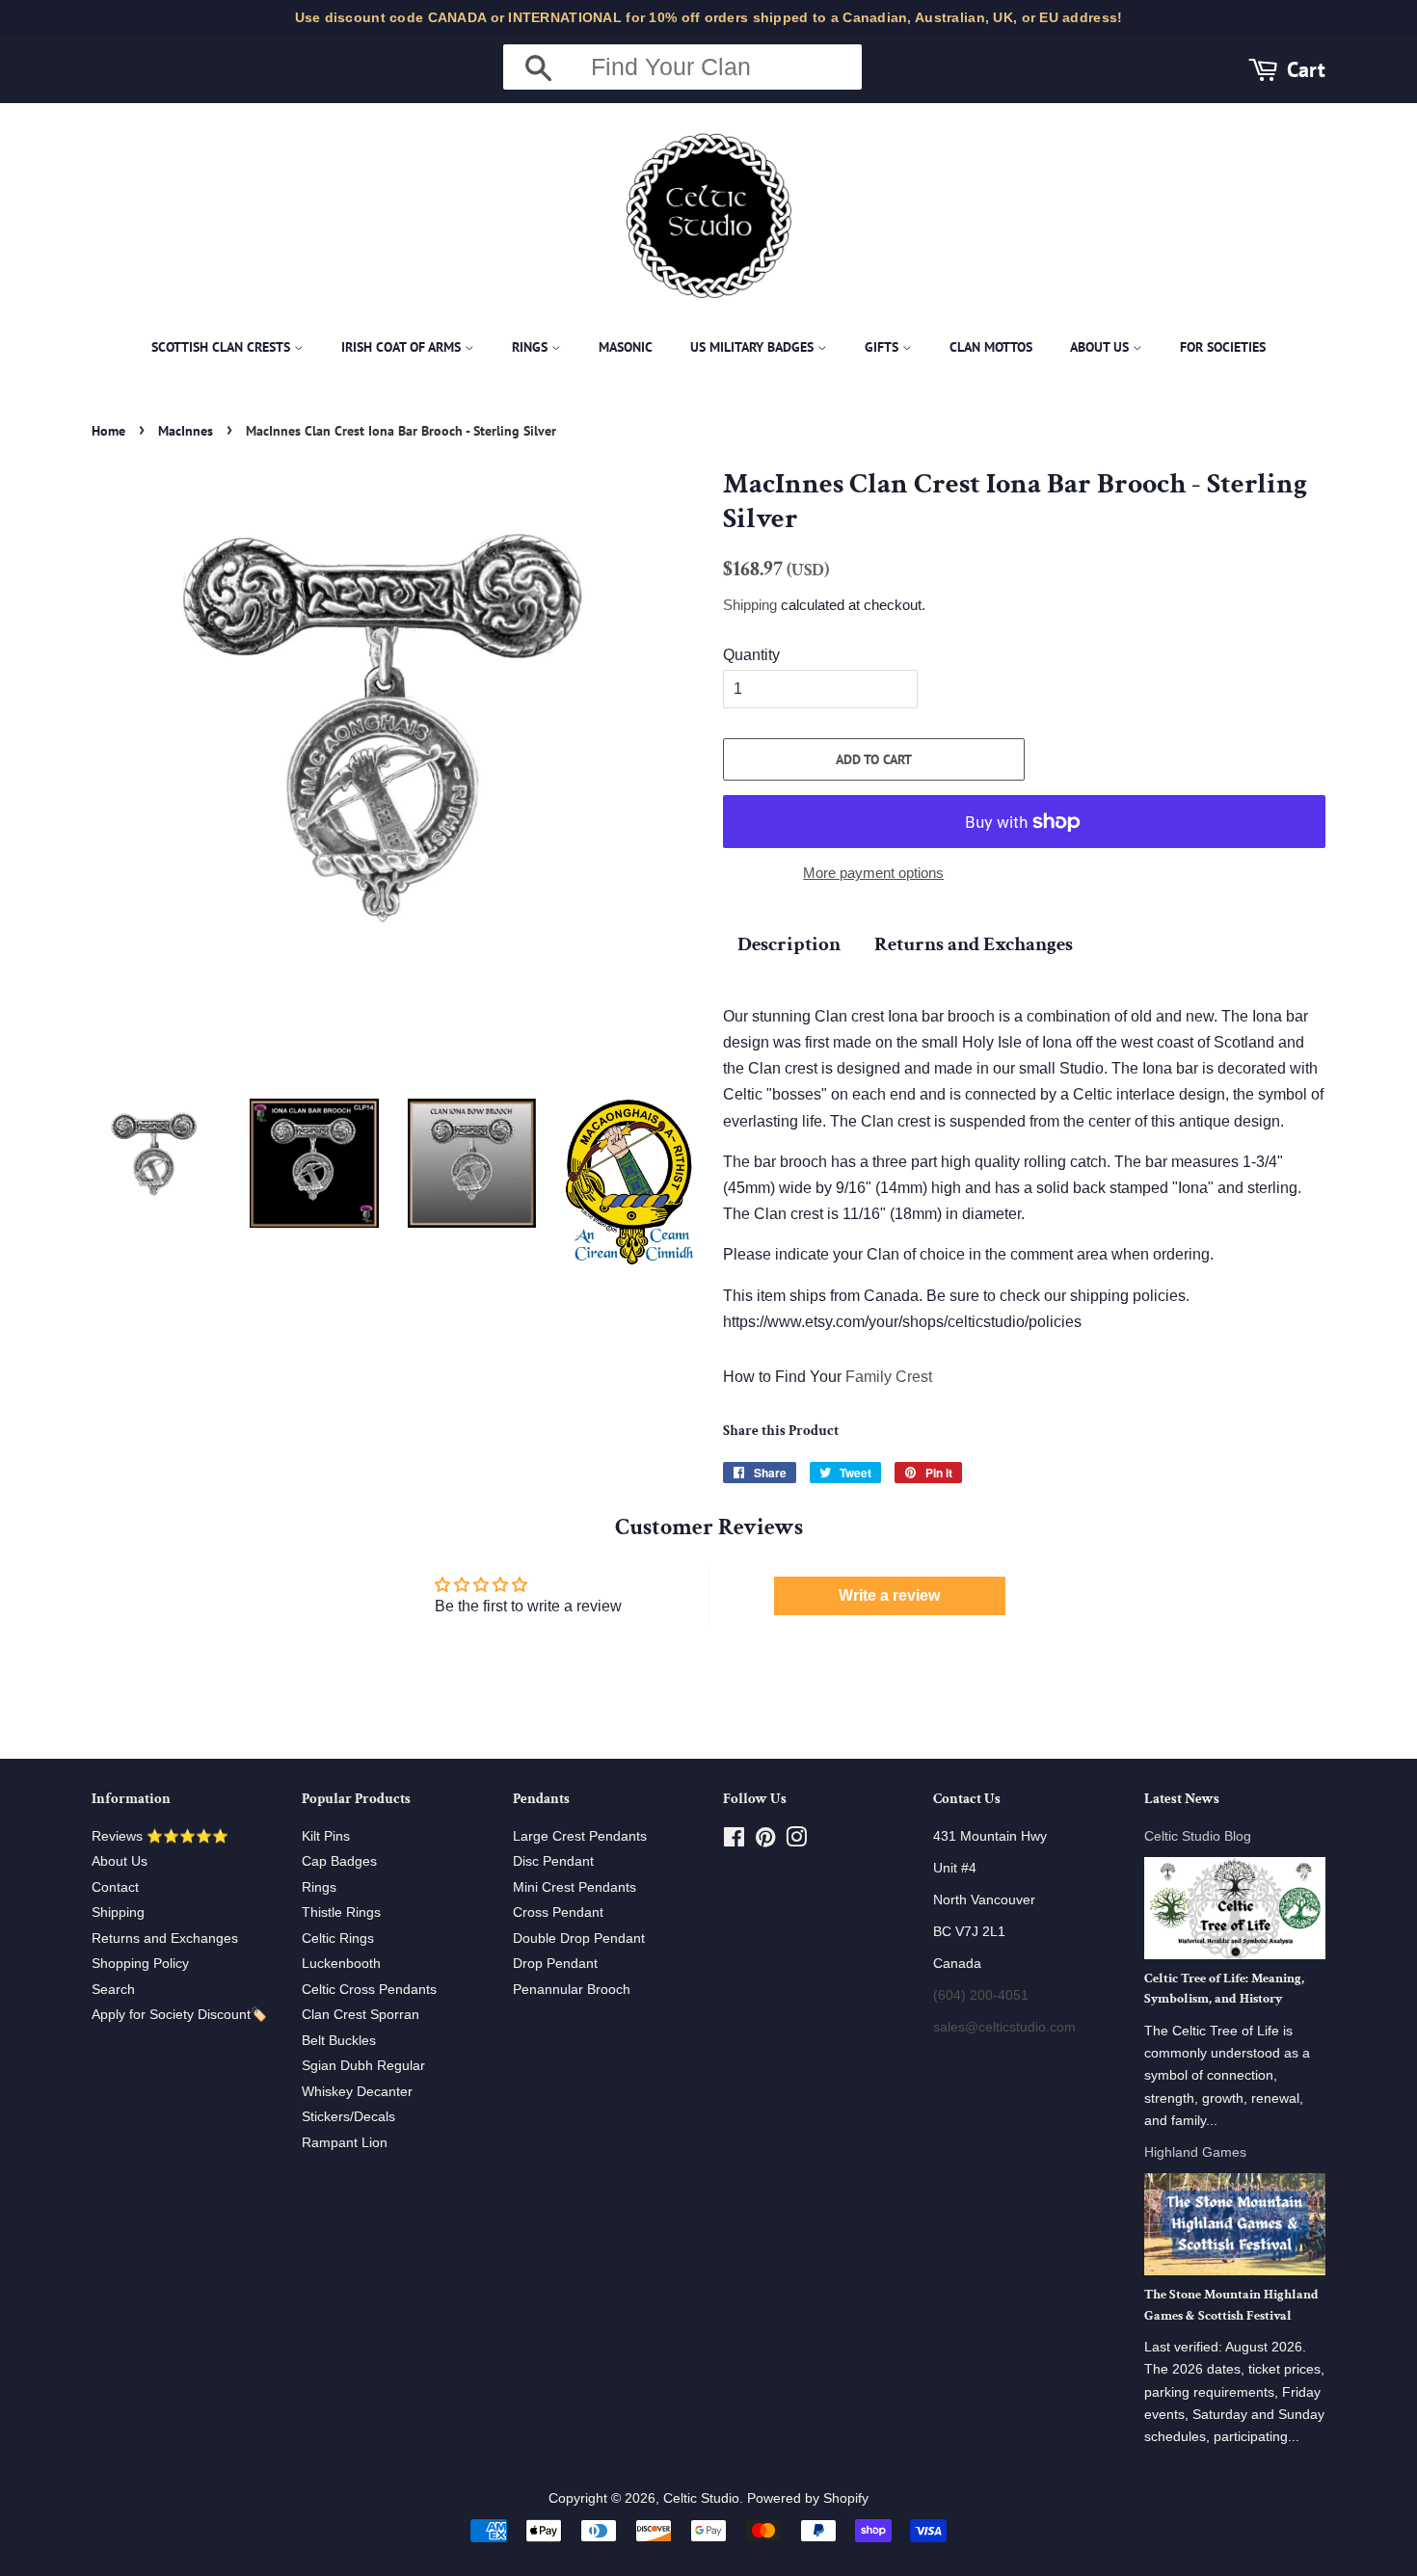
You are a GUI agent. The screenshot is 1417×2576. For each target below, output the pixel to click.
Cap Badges (339, 1861)
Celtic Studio (701, 2498)
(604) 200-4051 (981, 1995)
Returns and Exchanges (974, 944)
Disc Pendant (553, 1861)
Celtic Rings (338, 1939)
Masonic (626, 347)
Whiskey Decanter (357, 2092)
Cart (1306, 69)
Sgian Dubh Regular (363, 2066)
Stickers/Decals (348, 2117)
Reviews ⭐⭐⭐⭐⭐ (160, 1836)
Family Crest (889, 1377)
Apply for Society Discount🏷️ (179, 2015)
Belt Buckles (339, 2041)
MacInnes (186, 431)
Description (789, 944)
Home (108, 431)
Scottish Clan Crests (223, 347)
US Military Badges (754, 347)
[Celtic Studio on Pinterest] (765, 1841)
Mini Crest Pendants (575, 1887)
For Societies (1223, 347)
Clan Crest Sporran (361, 2015)
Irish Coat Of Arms (403, 347)
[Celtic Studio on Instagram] (796, 1841)
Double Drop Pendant (579, 1939)
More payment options (873, 873)
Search (113, 1990)
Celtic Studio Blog (1198, 1836)
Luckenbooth (341, 1964)
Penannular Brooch (572, 1990)
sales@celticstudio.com (1004, 2027)
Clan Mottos (991, 347)
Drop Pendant (555, 1964)
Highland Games (1195, 2152)
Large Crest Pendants (580, 1836)
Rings (532, 347)
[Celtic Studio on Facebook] (734, 1841)
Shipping (750, 605)
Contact (115, 1887)
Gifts (883, 347)
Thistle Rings (341, 1912)
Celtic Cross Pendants (369, 1990)
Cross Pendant (558, 1912)
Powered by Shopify (808, 2498)
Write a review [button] (889, 1595)
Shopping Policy (140, 1964)
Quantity (751, 655)
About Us (1101, 347)
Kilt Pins (326, 1836)
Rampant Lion (345, 2143)
